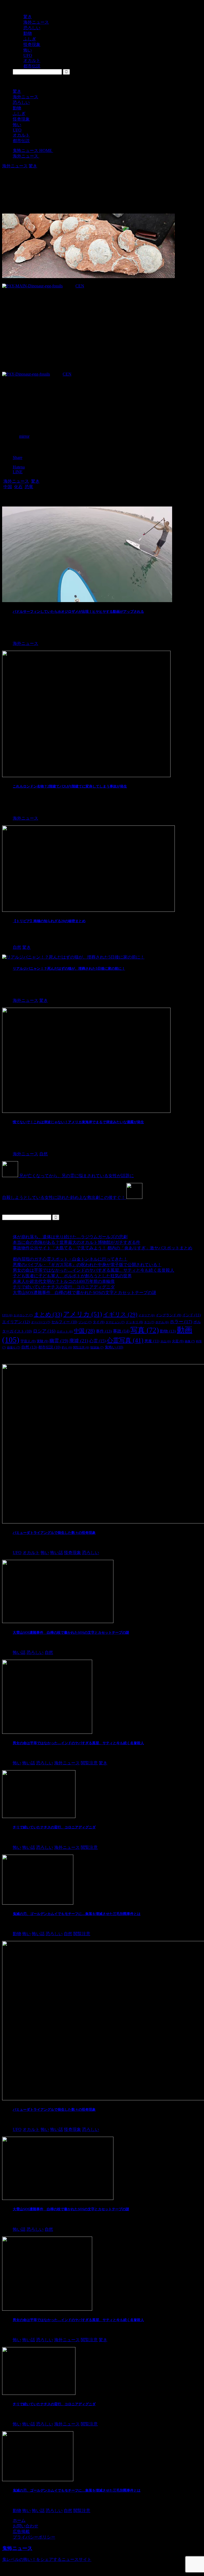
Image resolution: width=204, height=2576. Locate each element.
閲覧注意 (81, 1347)
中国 (8, 487)
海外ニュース (25, 97)
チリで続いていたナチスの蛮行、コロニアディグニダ (64, 1287)
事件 (104, 1331)
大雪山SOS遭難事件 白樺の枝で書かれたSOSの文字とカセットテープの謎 (84, 1293)
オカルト (21, 135)
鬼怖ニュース (17, 2548)
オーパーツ (41, 1322)
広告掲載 (21, 2532)
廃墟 (79, 1341)
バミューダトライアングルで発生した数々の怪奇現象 (54, 1533)
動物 (17, 108)
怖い (17, 125)
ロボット (65, 1332)
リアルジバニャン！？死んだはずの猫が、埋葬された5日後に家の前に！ (69, 968)
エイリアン (16, 1322)
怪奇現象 (21, 119)
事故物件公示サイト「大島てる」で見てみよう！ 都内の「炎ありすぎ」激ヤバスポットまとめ (103, 1248)
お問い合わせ (25, 2526)
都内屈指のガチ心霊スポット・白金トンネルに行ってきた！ (70, 1259)
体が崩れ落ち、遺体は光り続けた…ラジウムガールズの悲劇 (70, 1237)
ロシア (44, 1331)
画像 (190, 1341)
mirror (24, 436)
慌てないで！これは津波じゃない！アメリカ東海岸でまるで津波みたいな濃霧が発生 (78, 1122)
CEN (80, 286)
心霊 (97, 1341)
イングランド (168, 1315)
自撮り (14, 1347)
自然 (29, 1347)
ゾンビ (85, 1322)
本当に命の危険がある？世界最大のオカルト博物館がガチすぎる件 (76, 1242)
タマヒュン (115, 1322)
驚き (17, 91)
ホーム (19, 2520)
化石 (18, 487)
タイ (99, 1322)
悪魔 (152, 1341)
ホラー (181, 1322)
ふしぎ (19, 114)
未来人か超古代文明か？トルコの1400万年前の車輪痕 (64, 1281)
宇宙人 (28, 1341)
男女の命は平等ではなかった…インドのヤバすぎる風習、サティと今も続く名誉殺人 (93, 1270)
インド (192, 1315)
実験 (42, 1341)
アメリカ (83, 1314)
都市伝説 (21, 141)
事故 (121, 1331)
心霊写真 (125, 1340)
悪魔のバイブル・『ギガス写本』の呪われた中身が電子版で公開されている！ (87, 1265)
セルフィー (64, 1322)
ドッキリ (134, 1322)
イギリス (120, 1314)
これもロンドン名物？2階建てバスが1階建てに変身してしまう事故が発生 (70, 786)
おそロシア (23, 1315)
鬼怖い (114, 1347)
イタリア (146, 1315)
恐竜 (29, 487)
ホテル (162, 1322)
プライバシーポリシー (34, 2537)
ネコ (149, 1322)
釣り (67, 1347)
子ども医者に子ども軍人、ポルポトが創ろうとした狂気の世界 (72, 1276)
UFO (17, 130)
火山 (166, 1341)
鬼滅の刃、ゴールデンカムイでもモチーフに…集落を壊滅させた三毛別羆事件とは (77, 1914)
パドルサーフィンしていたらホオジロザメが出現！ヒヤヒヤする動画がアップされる (78, 612)
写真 (145, 1330)
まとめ (48, 1314)
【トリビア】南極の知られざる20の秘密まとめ (49, 921)
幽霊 (59, 1341)
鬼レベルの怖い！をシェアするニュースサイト (47, 2559)
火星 (178, 1341)
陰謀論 (97, 1347)
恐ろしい (21, 102)
